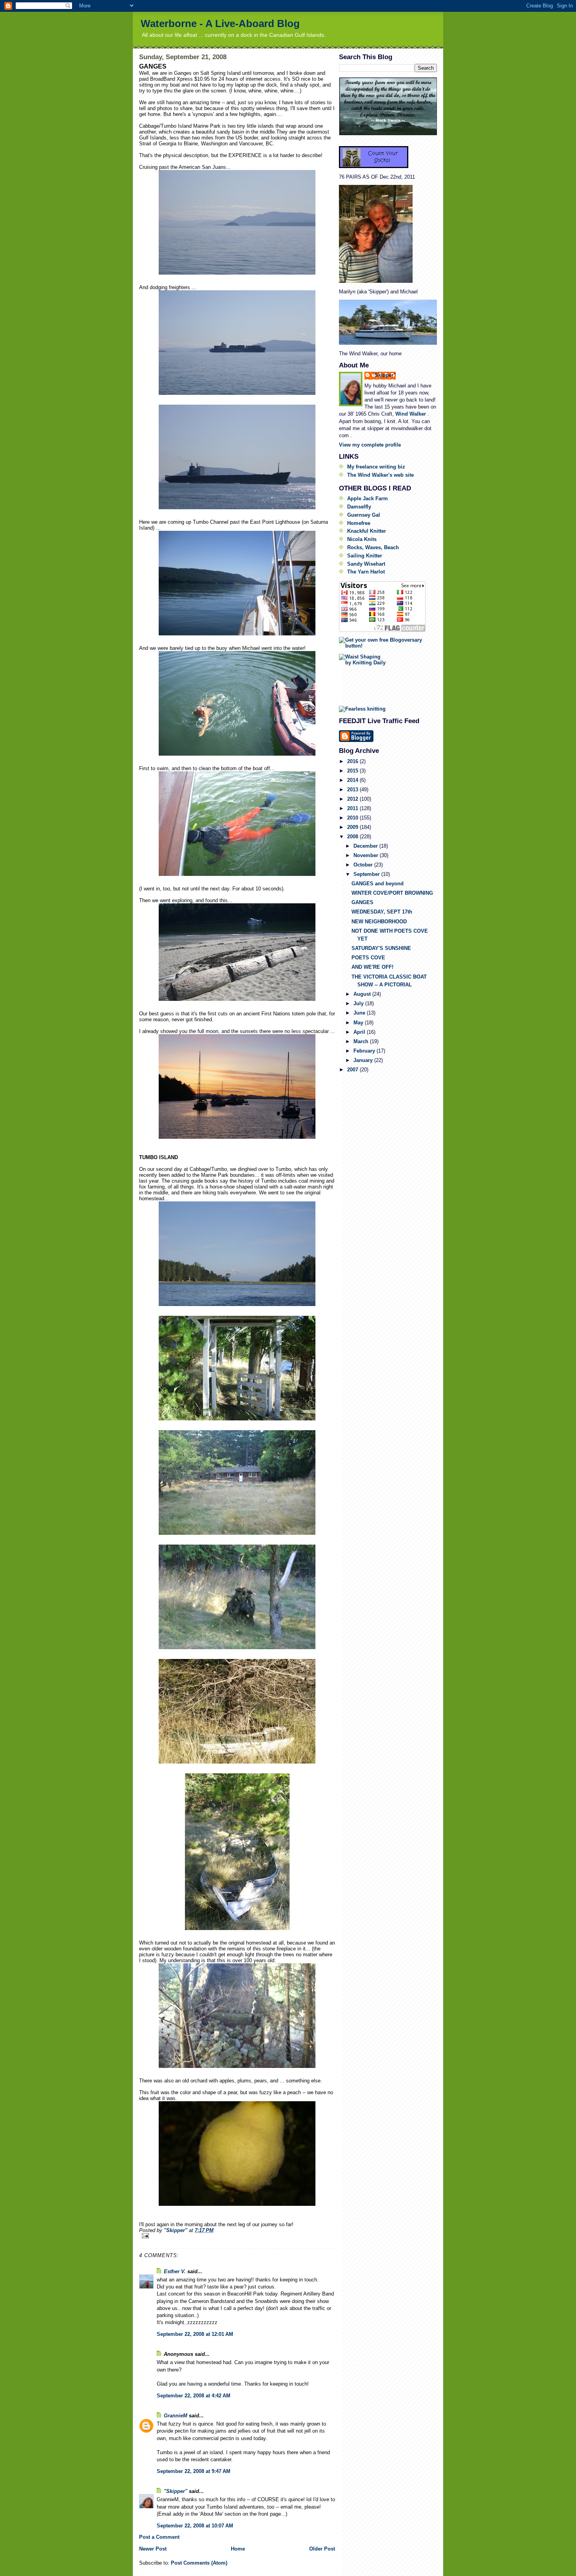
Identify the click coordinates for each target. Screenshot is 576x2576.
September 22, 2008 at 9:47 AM (194, 2471)
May (359, 1023)
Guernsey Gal (364, 515)
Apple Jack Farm (368, 498)
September (367, 874)
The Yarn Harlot (366, 572)
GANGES (362, 902)
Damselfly (359, 507)
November (367, 855)
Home (238, 2549)
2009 (353, 827)
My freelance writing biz (376, 467)
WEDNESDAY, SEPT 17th (382, 912)
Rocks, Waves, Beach (373, 547)
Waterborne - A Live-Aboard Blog (220, 24)
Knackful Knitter (367, 531)
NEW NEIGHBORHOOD (379, 922)
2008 (353, 837)
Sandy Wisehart (366, 564)
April (360, 1032)
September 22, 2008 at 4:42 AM (194, 2396)
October (364, 865)
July (359, 1003)
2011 (353, 808)
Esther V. (175, 2271)
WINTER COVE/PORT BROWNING (392, 893)
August (363, 994)
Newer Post (153, 2549)
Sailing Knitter (365, 556)
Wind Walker (411, 414)
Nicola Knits (362, 539)
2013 (353, 790)
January (364, 1060)
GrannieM (176, 2416)
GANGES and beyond (378, 884)
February (365, 1051)
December (366, 846)
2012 (353, 799)
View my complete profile (370, 445)
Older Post (322, 2549)
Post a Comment (159, 2537)
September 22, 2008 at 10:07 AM (195, 2526)
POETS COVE (368, 958)
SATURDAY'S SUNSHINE (381, 948)
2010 (353, 818)
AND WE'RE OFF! (372, 967)
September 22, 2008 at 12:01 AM (195, 2334)
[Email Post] (237, 2236)
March (362, 1041)
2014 (353, 780)
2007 (353, 1070)
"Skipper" (176, 2491)
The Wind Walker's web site (380, 475)
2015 (353, 771)
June (360, 1013)
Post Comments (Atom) (199, 2563)
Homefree (359, 523)
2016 (353, 761)
